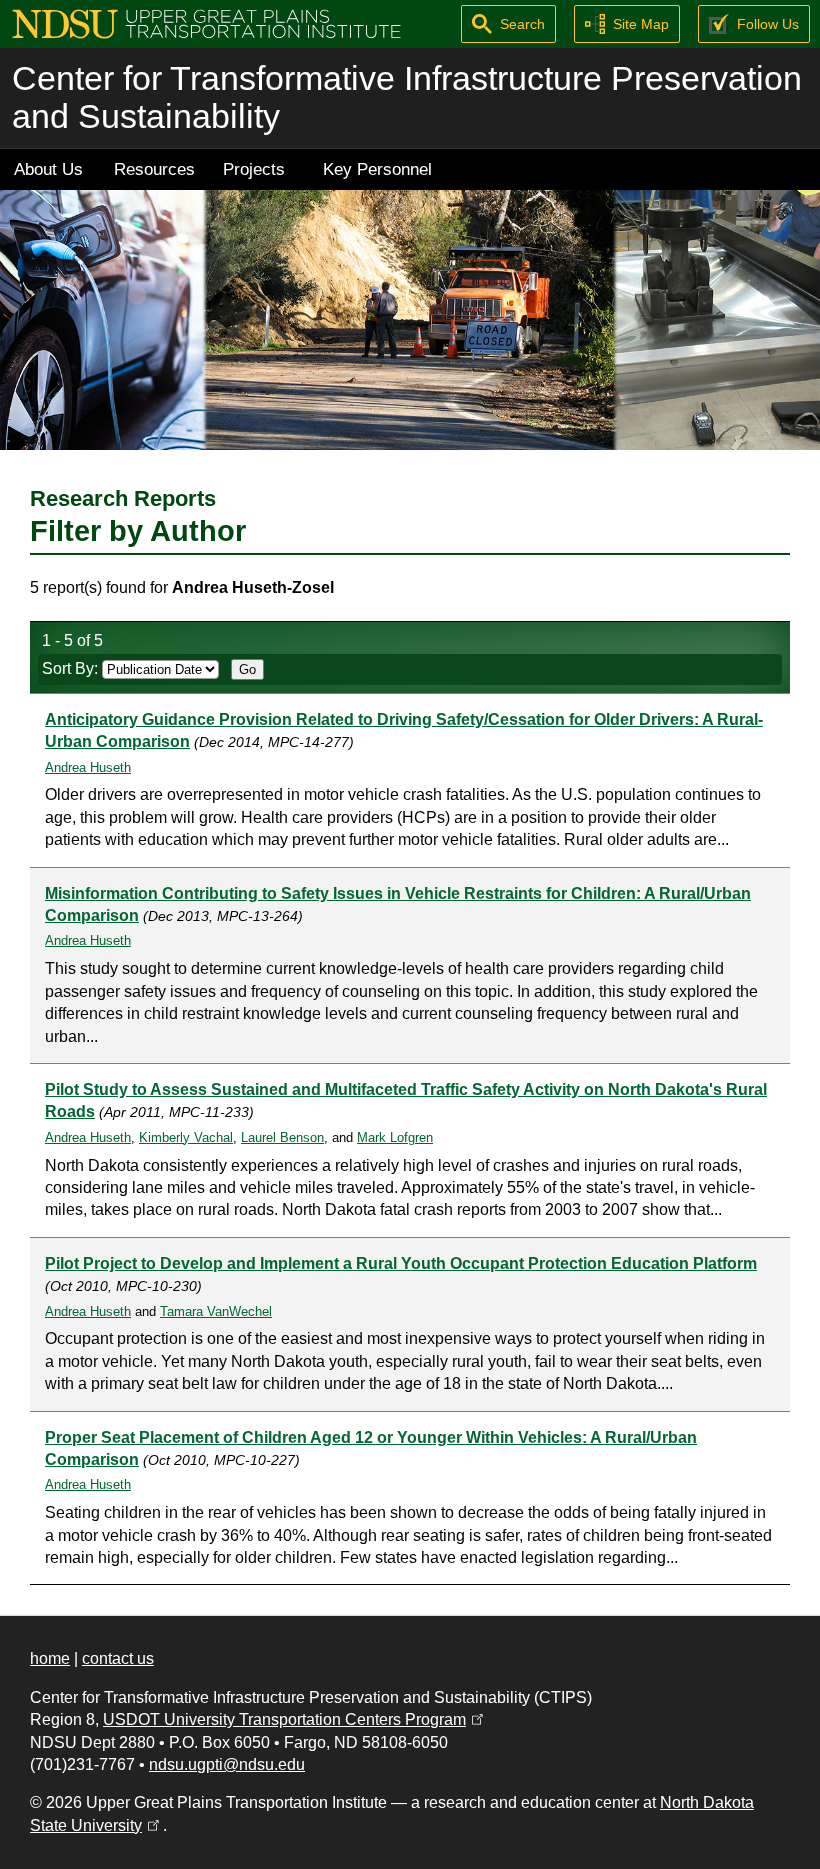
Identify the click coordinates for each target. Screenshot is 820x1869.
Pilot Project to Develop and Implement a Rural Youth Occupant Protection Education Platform (401, 1263)
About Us (48, 169)
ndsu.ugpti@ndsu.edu (227, 1764)
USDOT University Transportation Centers (295, 1719)
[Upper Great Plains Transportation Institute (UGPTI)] (206, 22)
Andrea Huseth (88, 767)
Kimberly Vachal (186, 1137)
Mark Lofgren (395, 1137)
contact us (118, 1658)
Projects (254, 169)
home (50, 1658)
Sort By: (72, 668)
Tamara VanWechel (216, 1311)
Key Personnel (377, 169)
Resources (154, 169)
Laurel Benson (282, 1137)
